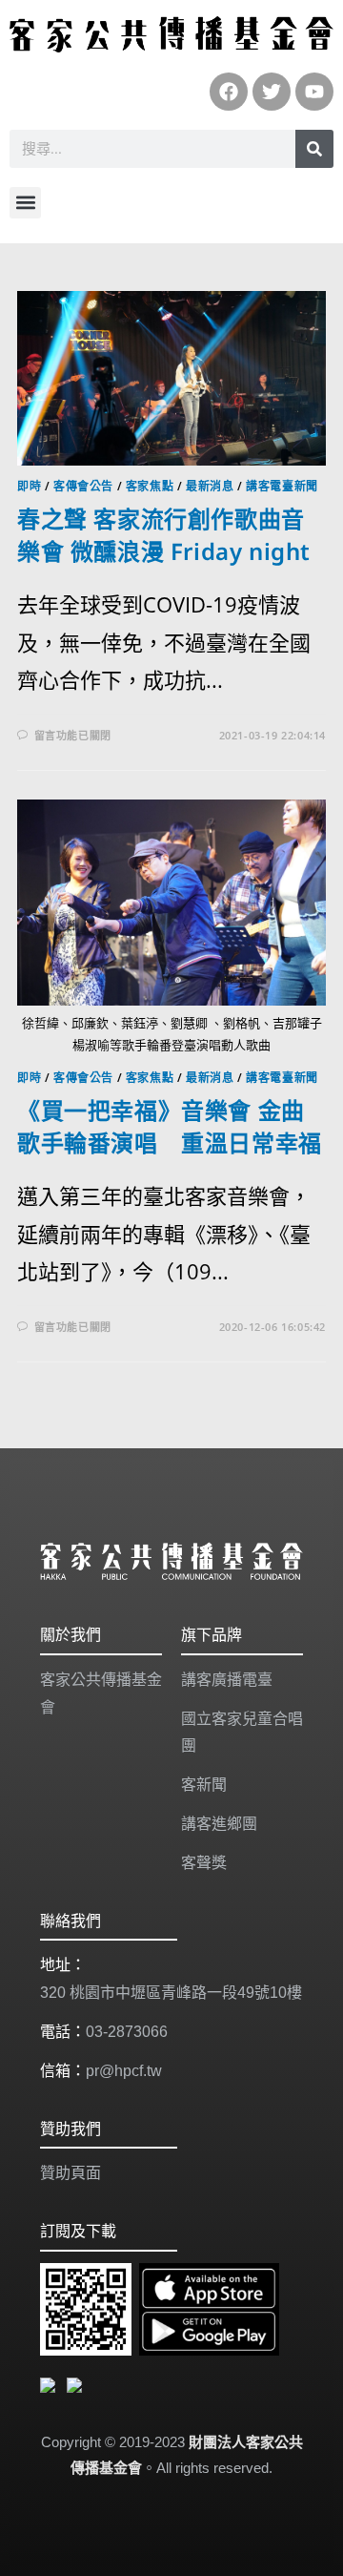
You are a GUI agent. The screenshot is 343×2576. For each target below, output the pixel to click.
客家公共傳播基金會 (101, 1693)
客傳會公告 (83, 486)
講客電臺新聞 (282, 486)
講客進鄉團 (219, 1824)
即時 (29, 486)
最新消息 (210, 486)
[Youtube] (314, 92)
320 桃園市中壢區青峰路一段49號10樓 (171, 1993)
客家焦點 (150, 486)
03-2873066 (127, 2032)
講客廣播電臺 (227, 1680)
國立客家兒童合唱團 (242, 1733)
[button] (25, 203)
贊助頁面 (71, 2173)
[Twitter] (272, 92)
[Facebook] (229, 92)
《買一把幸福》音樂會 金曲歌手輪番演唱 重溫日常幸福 (170, 1126)
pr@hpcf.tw (124, 2071)
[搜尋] (314, 149)
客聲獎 (204, 1863)
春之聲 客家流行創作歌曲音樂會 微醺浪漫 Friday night (164, 535)
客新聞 (204, 1785)
